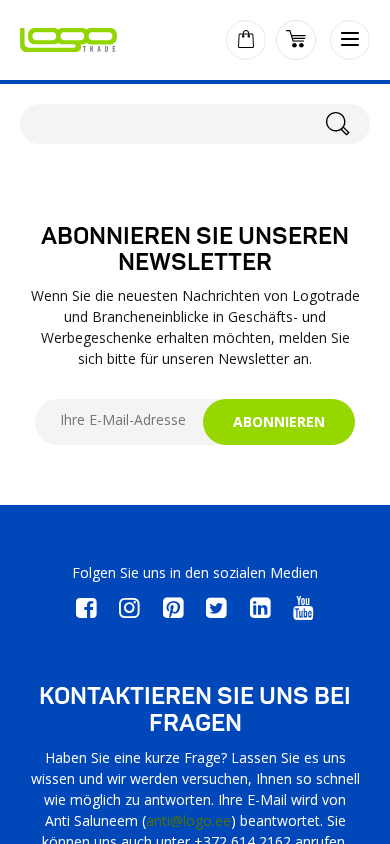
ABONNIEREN (279, 421)
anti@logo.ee (188, 820)
